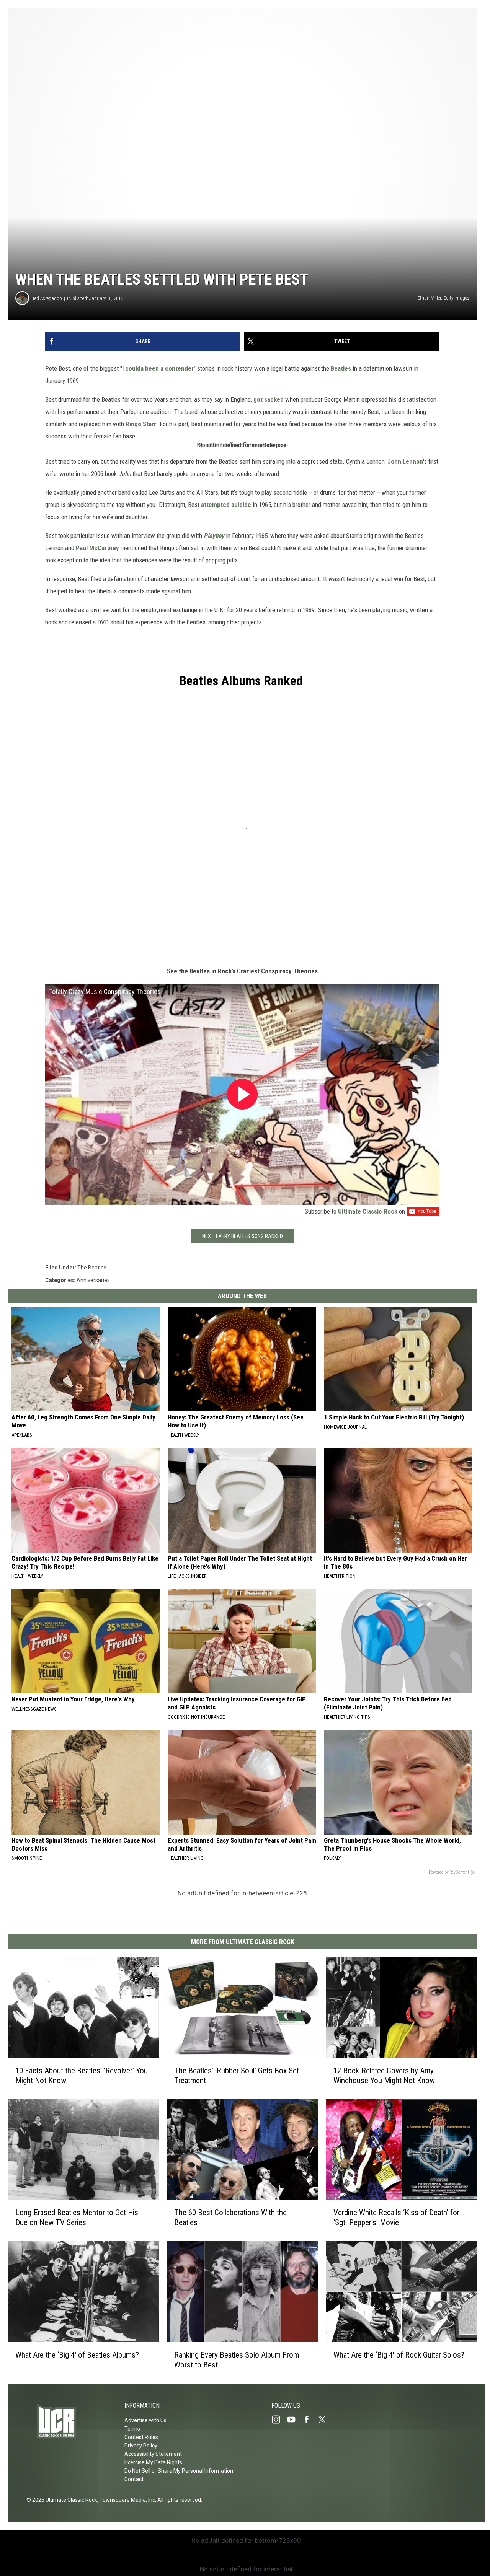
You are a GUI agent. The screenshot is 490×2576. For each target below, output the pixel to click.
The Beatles (92, 1268)
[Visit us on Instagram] (279, 2420)
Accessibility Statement (153, 2454)
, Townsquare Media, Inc (126, 2500)
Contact (134, 2479)
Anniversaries (93, 1280)
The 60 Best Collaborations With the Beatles (230, 2218)
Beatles (341, 368)
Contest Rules (141, 2437)
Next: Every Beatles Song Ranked (243, 1236)
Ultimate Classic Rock (368, 1211)
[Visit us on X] (325, 2420)
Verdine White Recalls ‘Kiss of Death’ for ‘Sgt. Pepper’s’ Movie (396, 2218)
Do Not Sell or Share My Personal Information (179, 2471)
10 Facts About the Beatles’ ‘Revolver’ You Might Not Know (82, 2076)
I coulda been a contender (158, 368)
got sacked (269, 399)
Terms (132, 2429)
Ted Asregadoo (47, 298)
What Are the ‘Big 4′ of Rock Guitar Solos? (399, 2355)
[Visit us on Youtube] (294, 2420)
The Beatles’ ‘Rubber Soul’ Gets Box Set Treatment (237, 2076)
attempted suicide (226, 505)
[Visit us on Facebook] (310, 2420)
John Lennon (405, 461)
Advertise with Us (145, 2420)
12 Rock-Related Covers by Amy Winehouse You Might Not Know (384, 2076)
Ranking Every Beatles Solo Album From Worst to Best (237, 2360)
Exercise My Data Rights (153, 2462)
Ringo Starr (141, 424)
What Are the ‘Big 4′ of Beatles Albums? (77, 2355)
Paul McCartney (97, 548)
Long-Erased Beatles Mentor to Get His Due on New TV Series (77, 2218)
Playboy (214, 536)
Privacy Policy (141, 2446)
